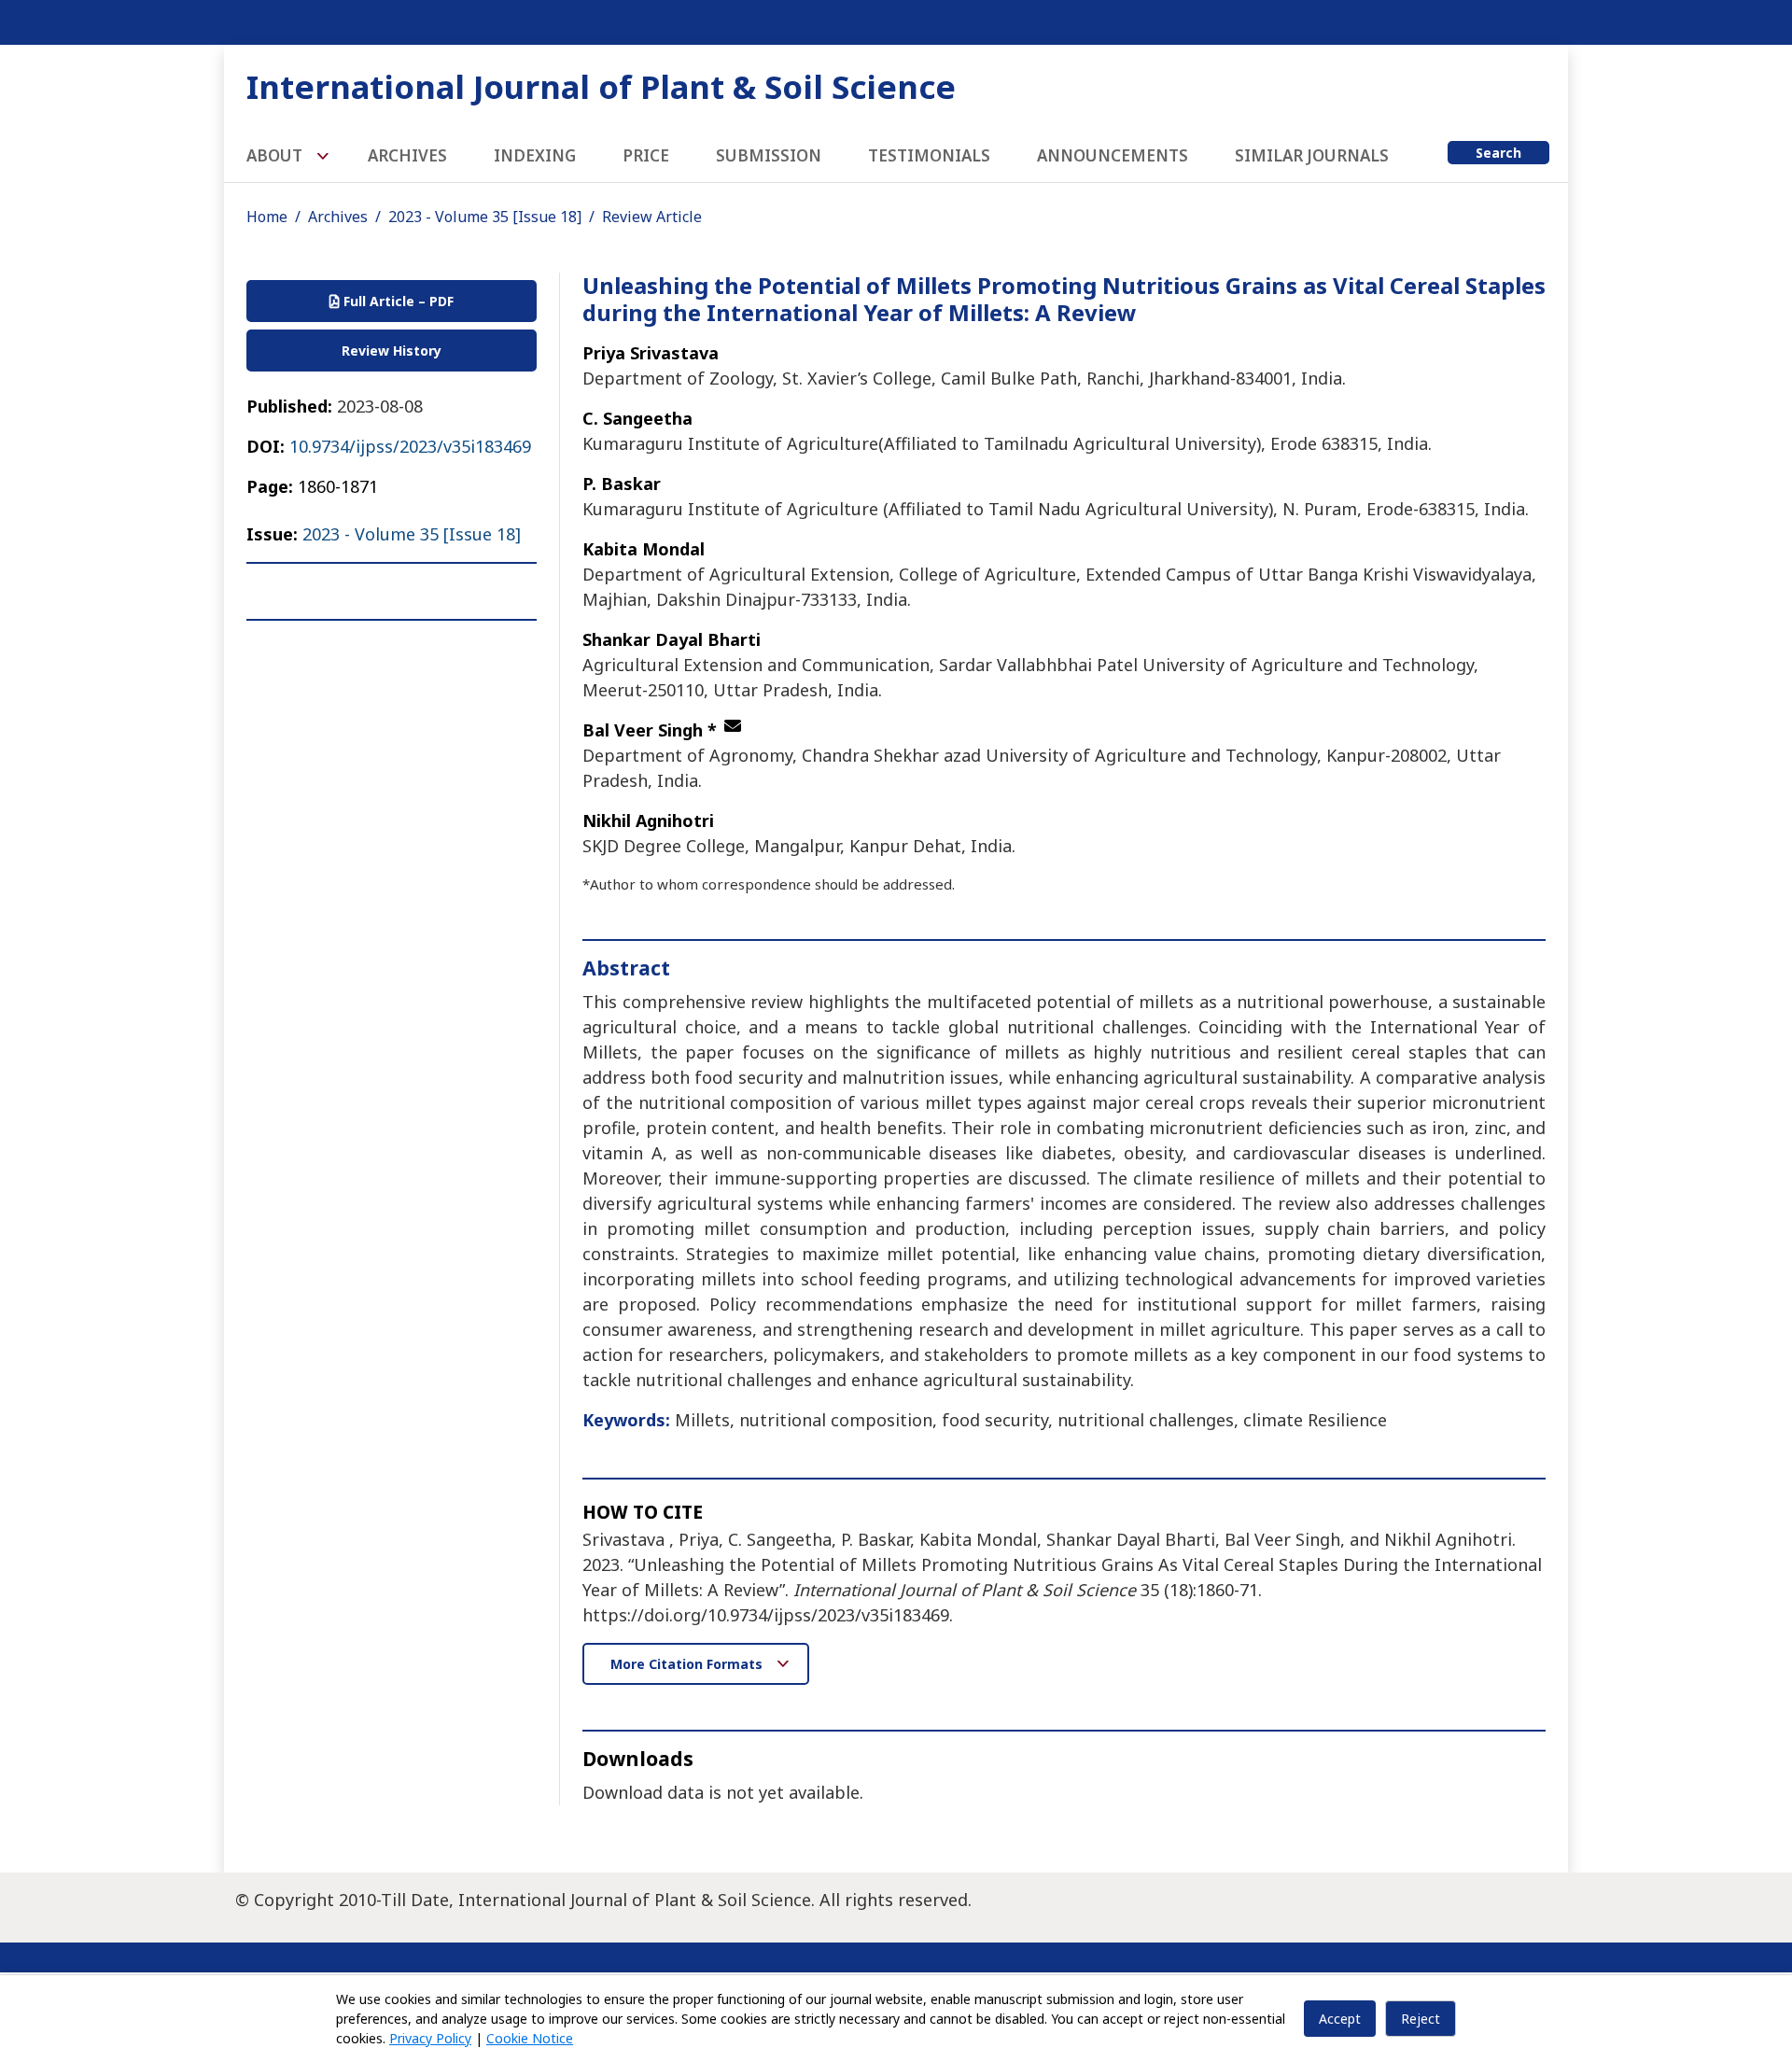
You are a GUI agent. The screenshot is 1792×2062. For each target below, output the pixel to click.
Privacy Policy (430, 2038)
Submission (769, 155)
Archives (407, 155)
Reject (1421, 2019)
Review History (392, 351)
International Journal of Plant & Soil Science (601, 86)
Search (1498, 153)
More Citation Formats (688, 1664)
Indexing (535, 155)
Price (646, 155)
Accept (1340, 2019)
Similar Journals (1312, 155)
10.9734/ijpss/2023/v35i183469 (410, 446)
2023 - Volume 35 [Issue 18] (485, 217)
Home (267, 217)
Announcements (1113, 155)
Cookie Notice (530, 2038)
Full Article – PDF (397, 301)
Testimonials (929, 155)
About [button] (276, 155)
